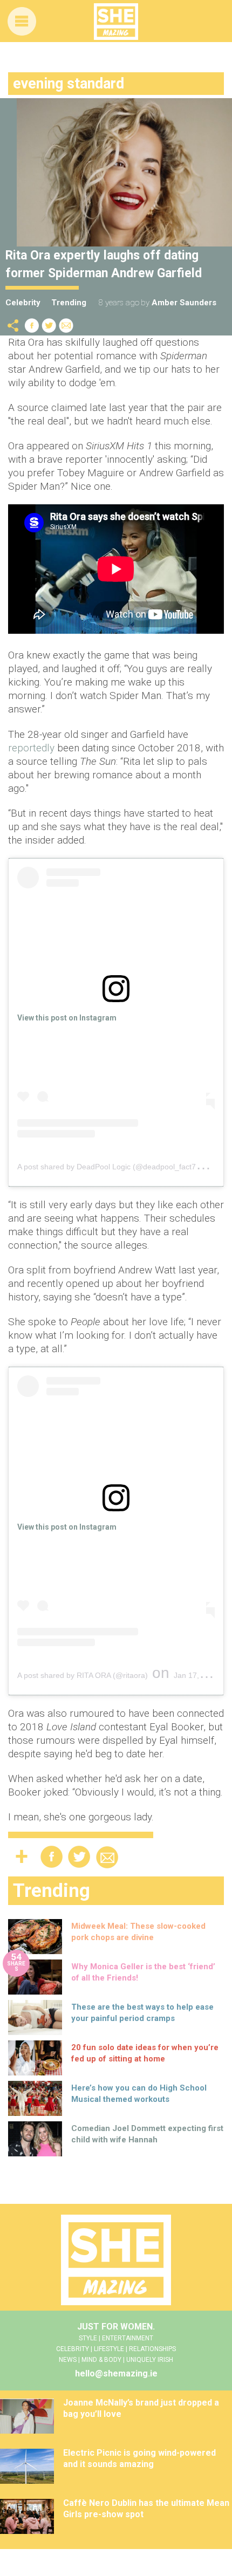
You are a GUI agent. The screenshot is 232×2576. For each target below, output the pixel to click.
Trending (69, 303)
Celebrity (23, 303)
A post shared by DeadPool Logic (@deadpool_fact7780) (114, 1167)
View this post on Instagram (67, 1018)
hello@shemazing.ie (116, 2373)
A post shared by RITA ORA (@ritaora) (83, 1675)
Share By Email (66, 326)
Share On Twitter (49, 326)
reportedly (33, 748)
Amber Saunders (184, 303)
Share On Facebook (32, 326)
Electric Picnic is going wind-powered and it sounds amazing (139, 2458)
